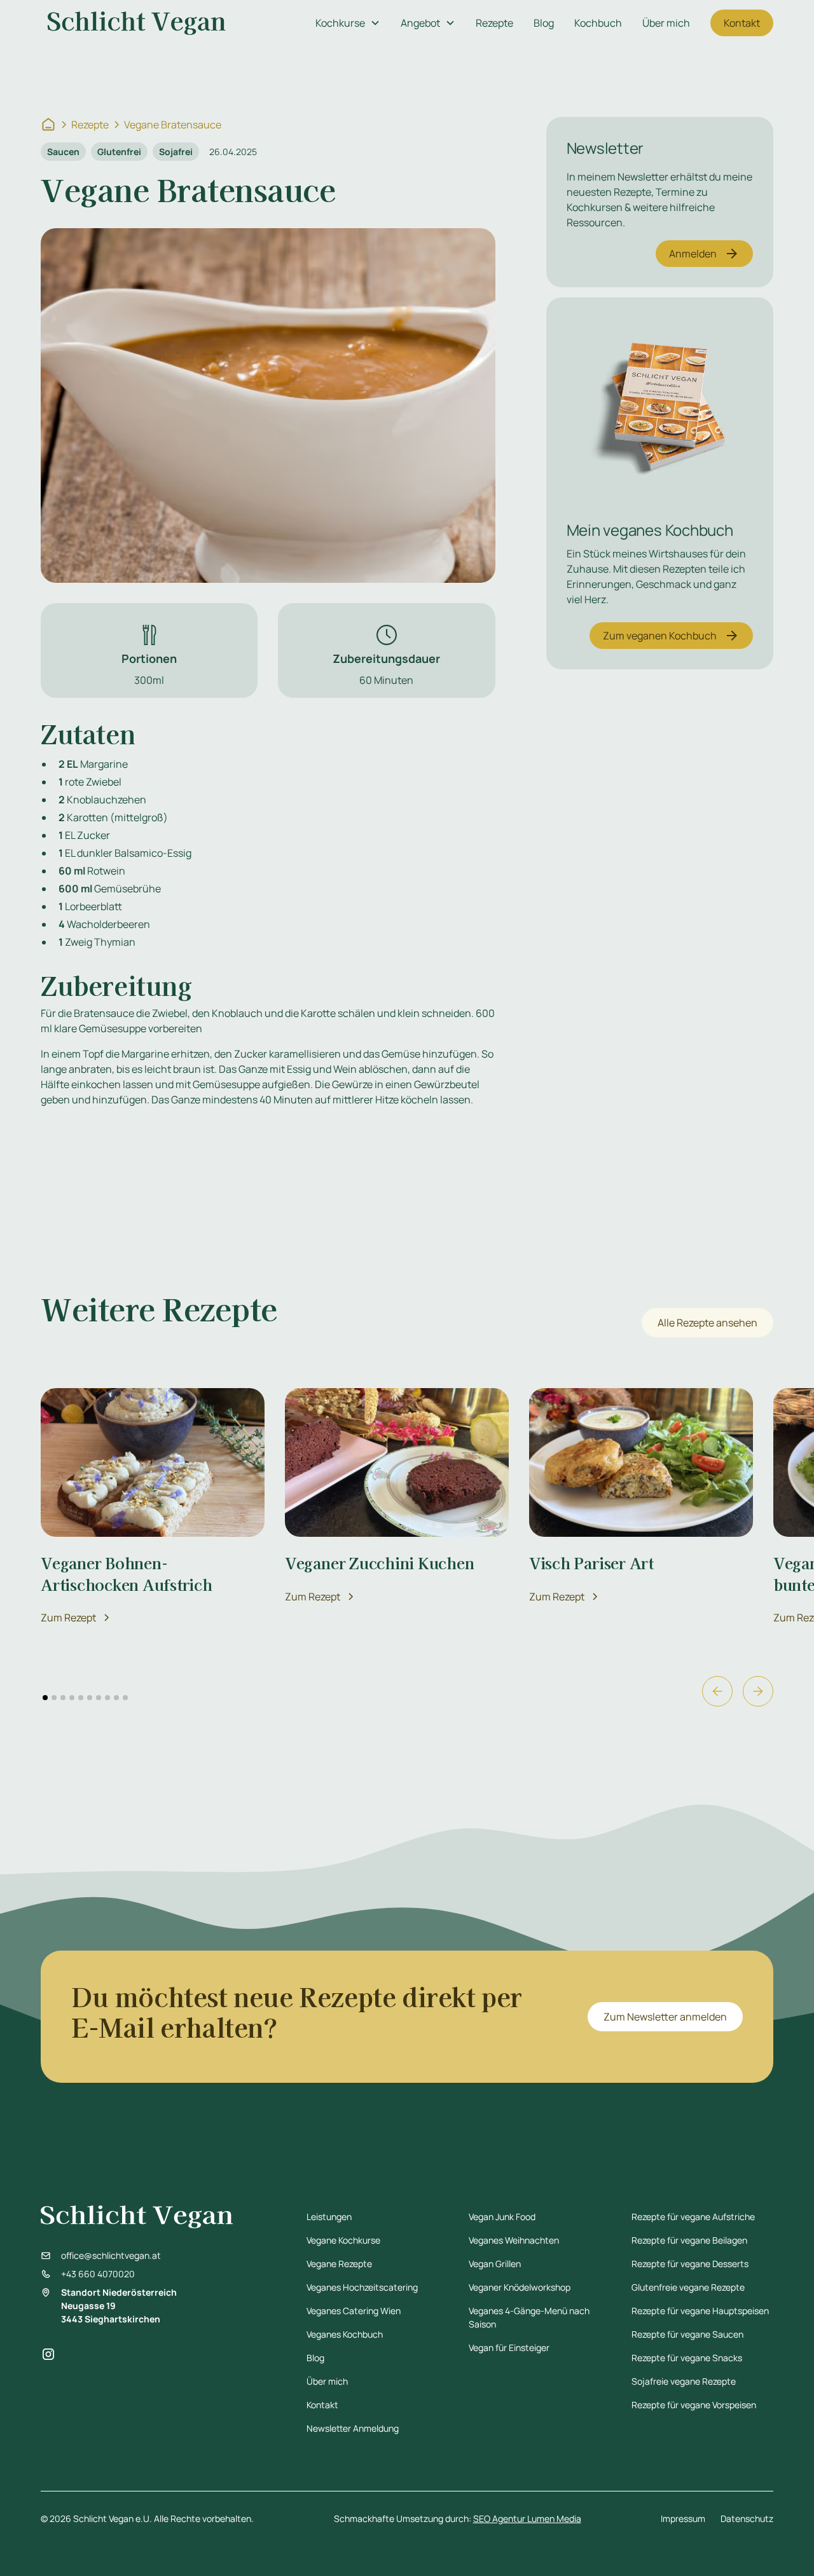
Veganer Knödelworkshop (520, 2287)
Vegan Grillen (495, 2264)
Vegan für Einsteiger (509, 2348)
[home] (137, 23)
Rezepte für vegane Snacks (687, 2358)
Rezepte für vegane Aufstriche (693, 2217)
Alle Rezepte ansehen (707, 1323)
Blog (544, 23)
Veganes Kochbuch (345, 2334)
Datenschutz (747, 2518)
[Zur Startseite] (48, 125)
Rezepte (494, 23)
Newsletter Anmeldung (353, 2428)
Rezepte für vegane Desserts (690, 2264)
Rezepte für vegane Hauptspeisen (700, 2311)
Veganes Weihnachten (514, 2240)
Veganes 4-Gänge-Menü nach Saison (529, 2317)
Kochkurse (340, 23)
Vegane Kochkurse (343, 2240)
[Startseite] (157, 2217)
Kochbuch (598, 23)
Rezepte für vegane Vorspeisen (694, 2405)
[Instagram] (48, 2354)
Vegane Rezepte (339, 2264)
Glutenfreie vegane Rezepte (688, 2287)
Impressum (683, 2518)
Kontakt (742, 23)
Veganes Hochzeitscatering (362, 2287)
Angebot (420, 23)
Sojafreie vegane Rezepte (684, 2381)
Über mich (666, 23)
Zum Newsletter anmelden (665, 2017)
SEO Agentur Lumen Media (527, 2518)
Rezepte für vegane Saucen (687, 2334)
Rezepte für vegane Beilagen (689, 2240)
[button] (348, 23)
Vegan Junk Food (502, 2217)
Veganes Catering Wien (354, 2311)
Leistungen (329, 2217)
